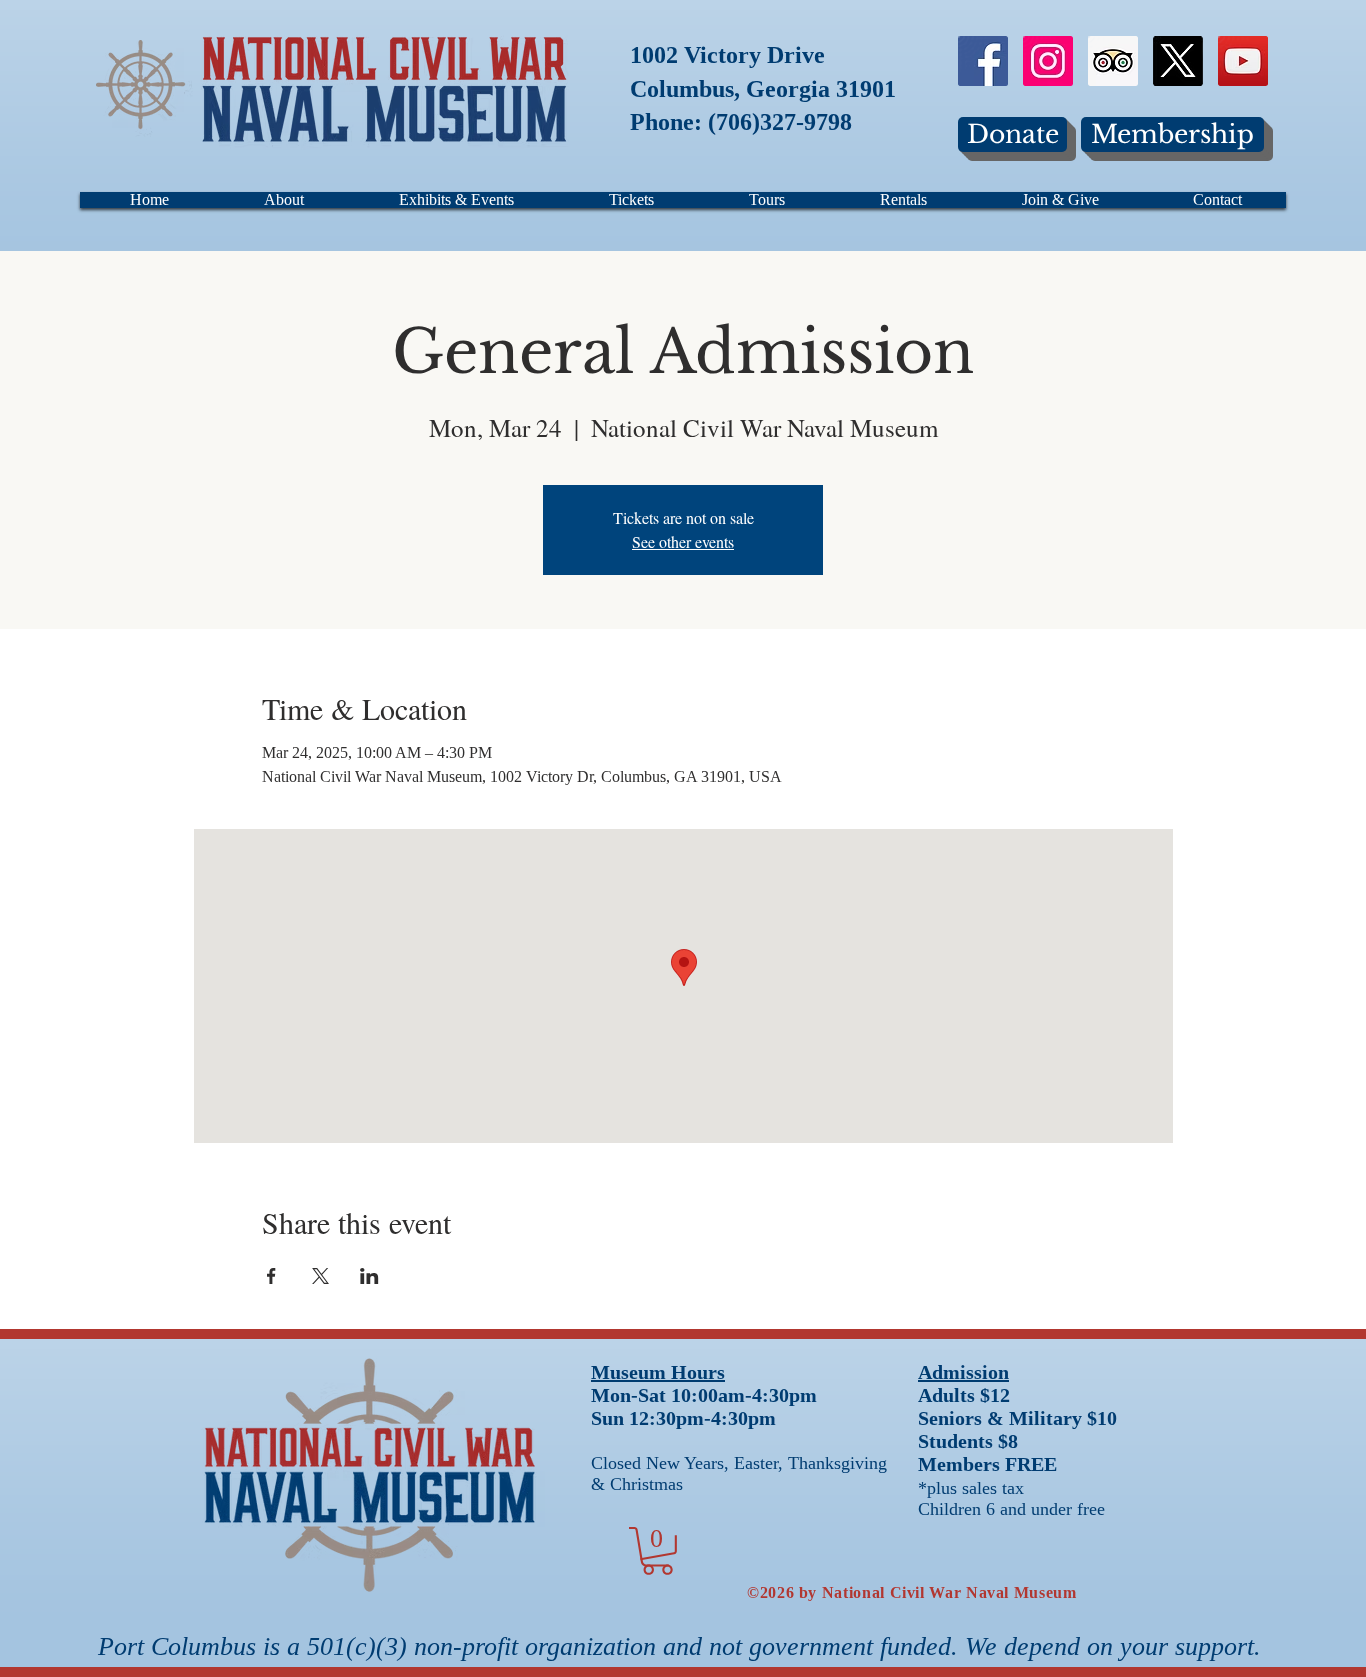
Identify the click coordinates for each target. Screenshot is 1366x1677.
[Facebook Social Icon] (983, 61)
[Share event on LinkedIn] (369, 1276)
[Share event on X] (320, 1276)
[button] (657, 1551)
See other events (683, 541)
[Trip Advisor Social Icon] (1113, 61)
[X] (1178, 61)
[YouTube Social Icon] (1243, 61)
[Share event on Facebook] (271, 1276)
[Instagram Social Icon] (1048, 61)
